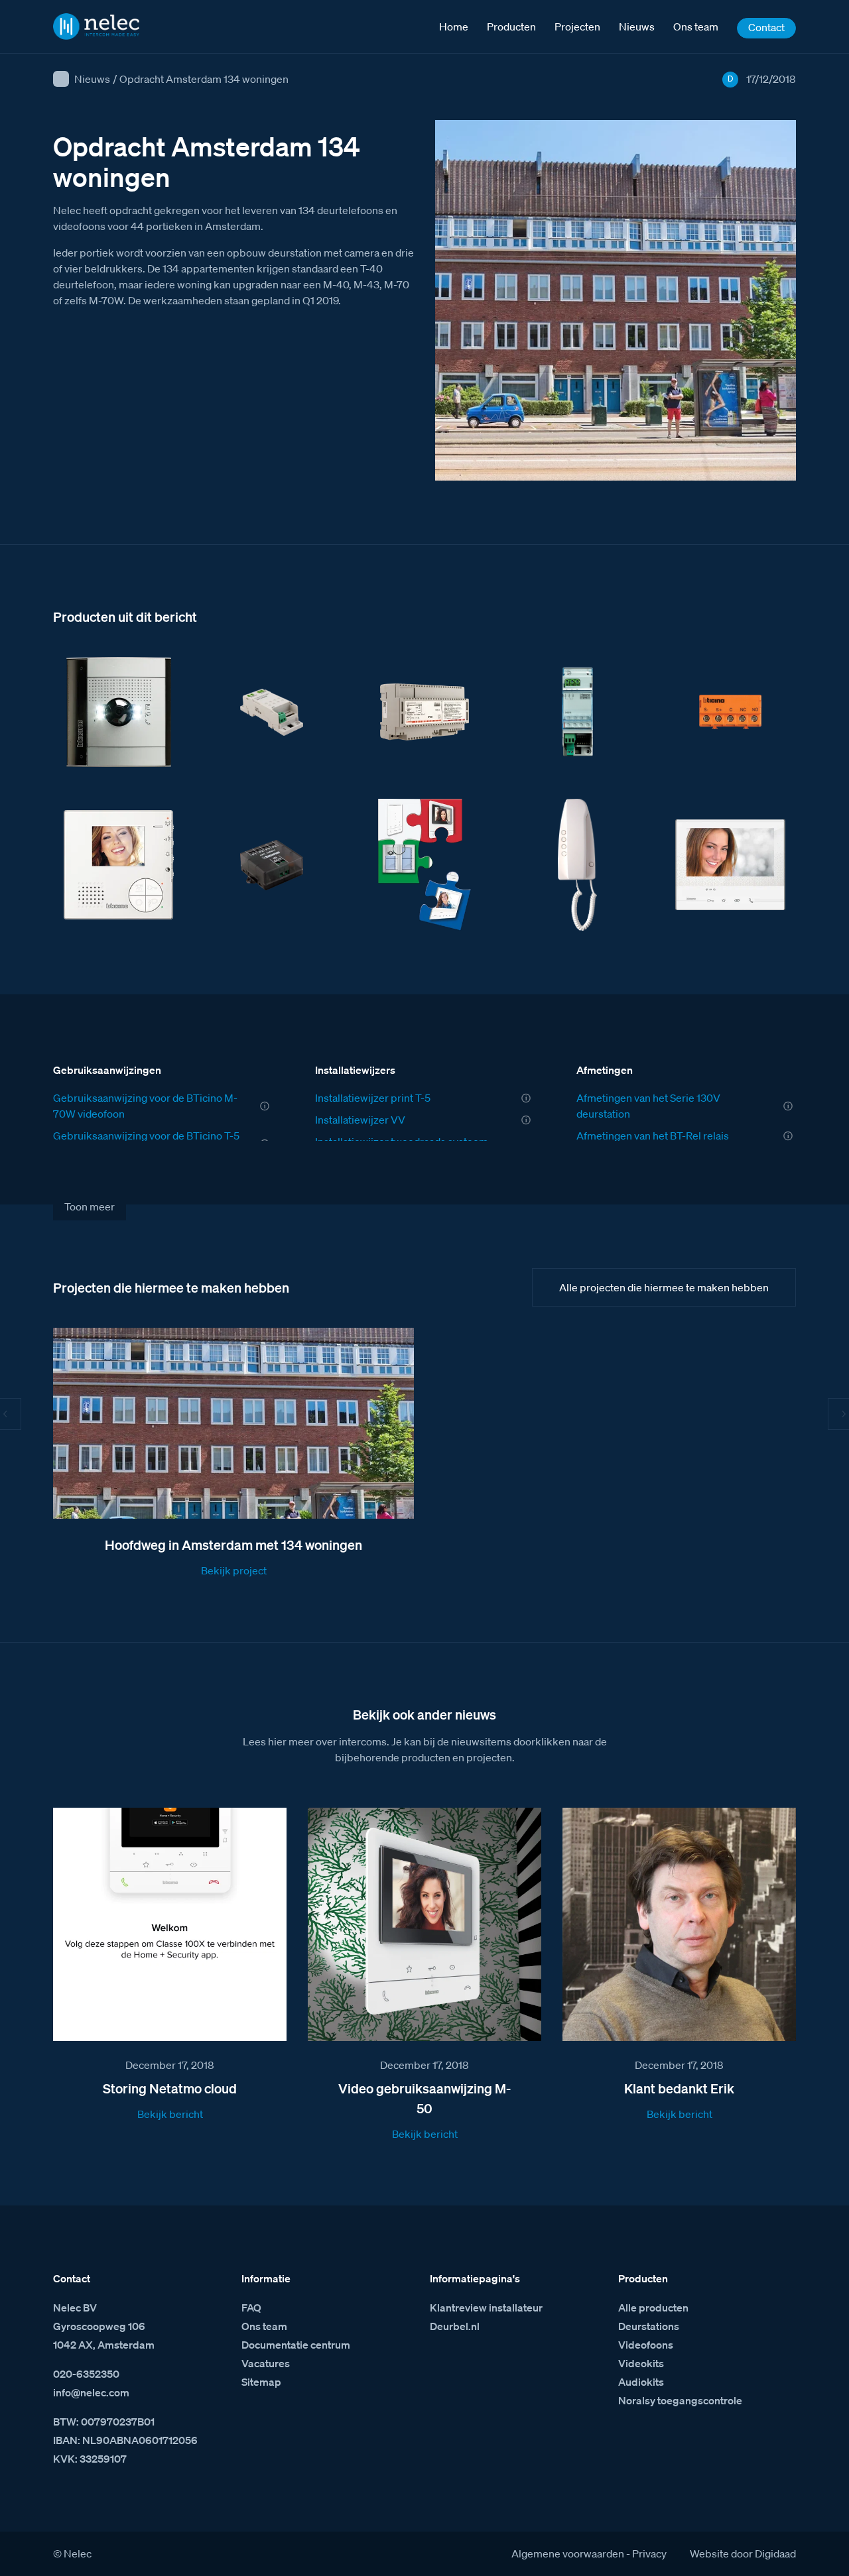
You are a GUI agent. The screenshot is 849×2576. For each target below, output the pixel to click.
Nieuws (92, 79)
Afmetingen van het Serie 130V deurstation (648, 1106)
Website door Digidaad (743, 2553)
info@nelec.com (91, 2392)
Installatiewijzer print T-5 (373, 1098)
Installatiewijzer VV (360, 1120)
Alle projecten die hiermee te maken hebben (664, 1287)
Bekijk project (234, 1570)
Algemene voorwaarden (568, 2553)
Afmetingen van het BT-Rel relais (653, 1136)
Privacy (649, 2553)
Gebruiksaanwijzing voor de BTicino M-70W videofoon (145, 1106)
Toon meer (90, 1206)
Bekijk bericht (170, 2114)
